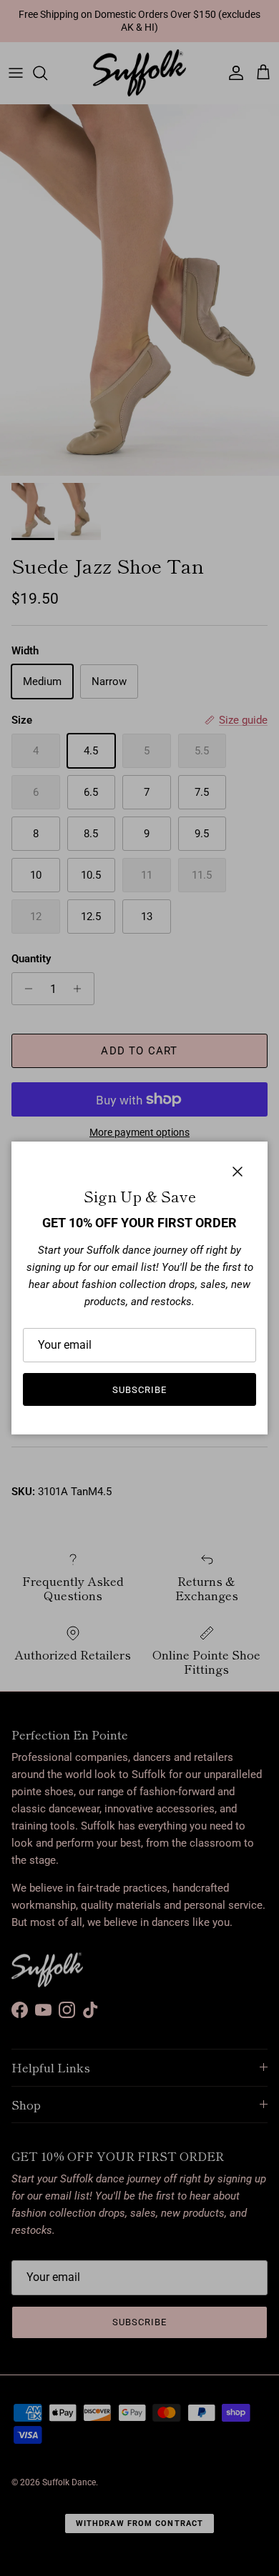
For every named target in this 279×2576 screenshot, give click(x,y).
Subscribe (139, 1390)
